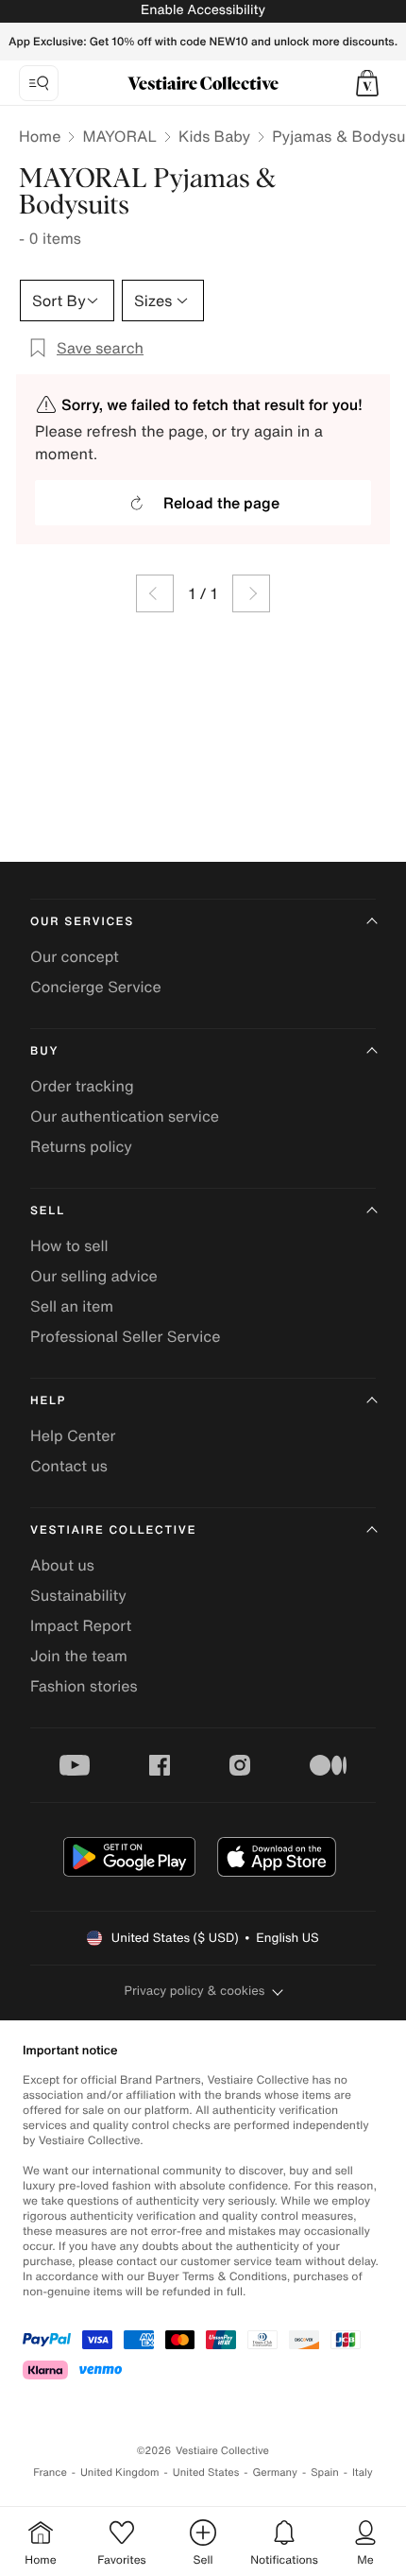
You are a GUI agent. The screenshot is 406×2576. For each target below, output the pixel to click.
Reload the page (221, 503)
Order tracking (82, 1086)
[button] (367, 83)
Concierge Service (96, 987)
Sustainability (78, 1595)
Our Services (82, 922)
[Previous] (155, 593)
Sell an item (72, 1306)
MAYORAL (119, 136)
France (50, 2473)
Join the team (79, 1656)
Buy (44, 1051)
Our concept (75, 956)
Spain (325, 2473)
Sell (48, 1211)
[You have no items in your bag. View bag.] (367, 83)
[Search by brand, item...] (39, 83)
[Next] (251, 593)
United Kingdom (120, 2473)
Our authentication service (125, 1116)
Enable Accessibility (203, 10)
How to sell (69, 1245)
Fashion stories (84, 1686)
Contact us (69, 1466)
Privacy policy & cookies (195, 1991)
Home (40, 136)
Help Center (73, 1435)
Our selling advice (94, 1276)
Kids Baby (214, 136)
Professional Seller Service (125, 1336)
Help (48, 1401)
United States (206, 2473)
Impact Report (81, 1625)
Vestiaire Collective (113, 1530)
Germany (275, 2473)
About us (62, 1565)
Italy (363, 2473)
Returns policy (81, 1146)
